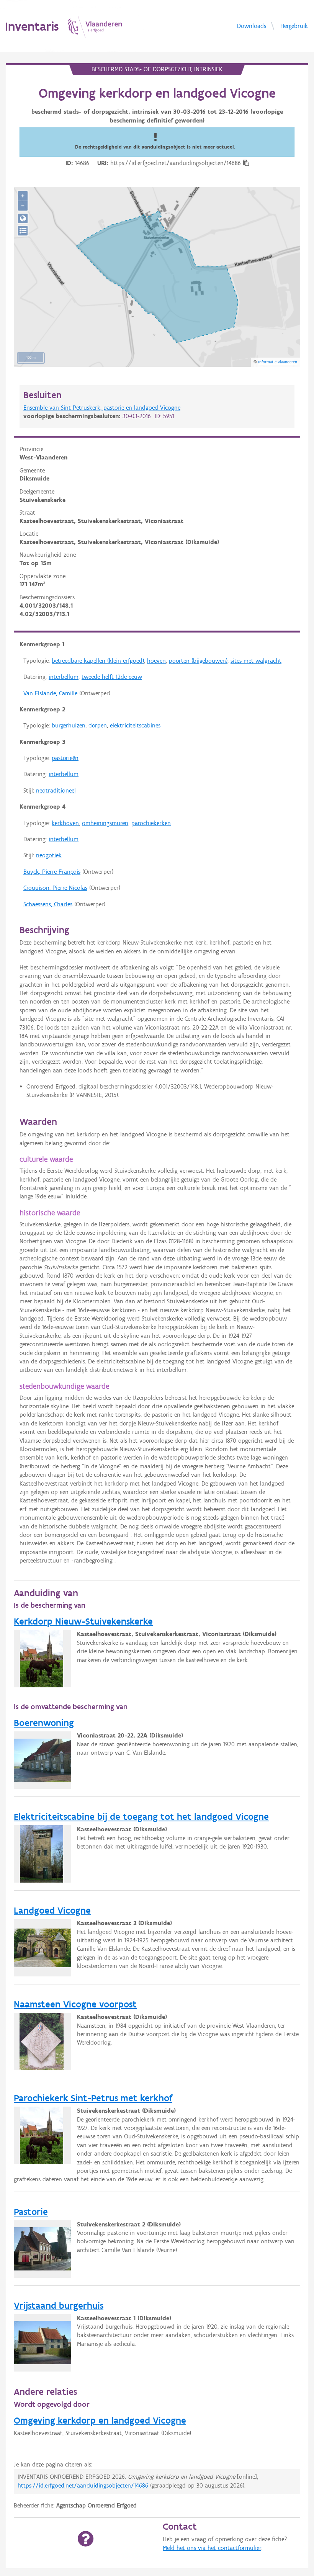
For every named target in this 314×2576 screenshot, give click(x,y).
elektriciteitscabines (135, 725)
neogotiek (49, 855)
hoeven (156, 661)
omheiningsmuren (105, 823)
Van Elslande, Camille (50, 693)
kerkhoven (65, 823)
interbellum (64, 677)
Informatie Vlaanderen (278, 362)
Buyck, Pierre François (52, 872)
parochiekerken (151, 823)
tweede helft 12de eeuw (112, 677)
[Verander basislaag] (23, 231)
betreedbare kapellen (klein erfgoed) (98, 661)
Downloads (252, 25)
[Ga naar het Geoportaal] (23, 218)
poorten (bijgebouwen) (198, 661)
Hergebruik (294, 25)
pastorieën (65, 758)
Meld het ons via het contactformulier (212, 2548)
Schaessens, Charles (48, 904)
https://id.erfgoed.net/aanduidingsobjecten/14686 (83, 2485)
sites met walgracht (256, 661)
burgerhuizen (69, 725)
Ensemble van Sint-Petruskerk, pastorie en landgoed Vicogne (102, 408)
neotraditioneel (56, 790)
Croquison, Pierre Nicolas (55, 888)
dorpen (98, 725)
